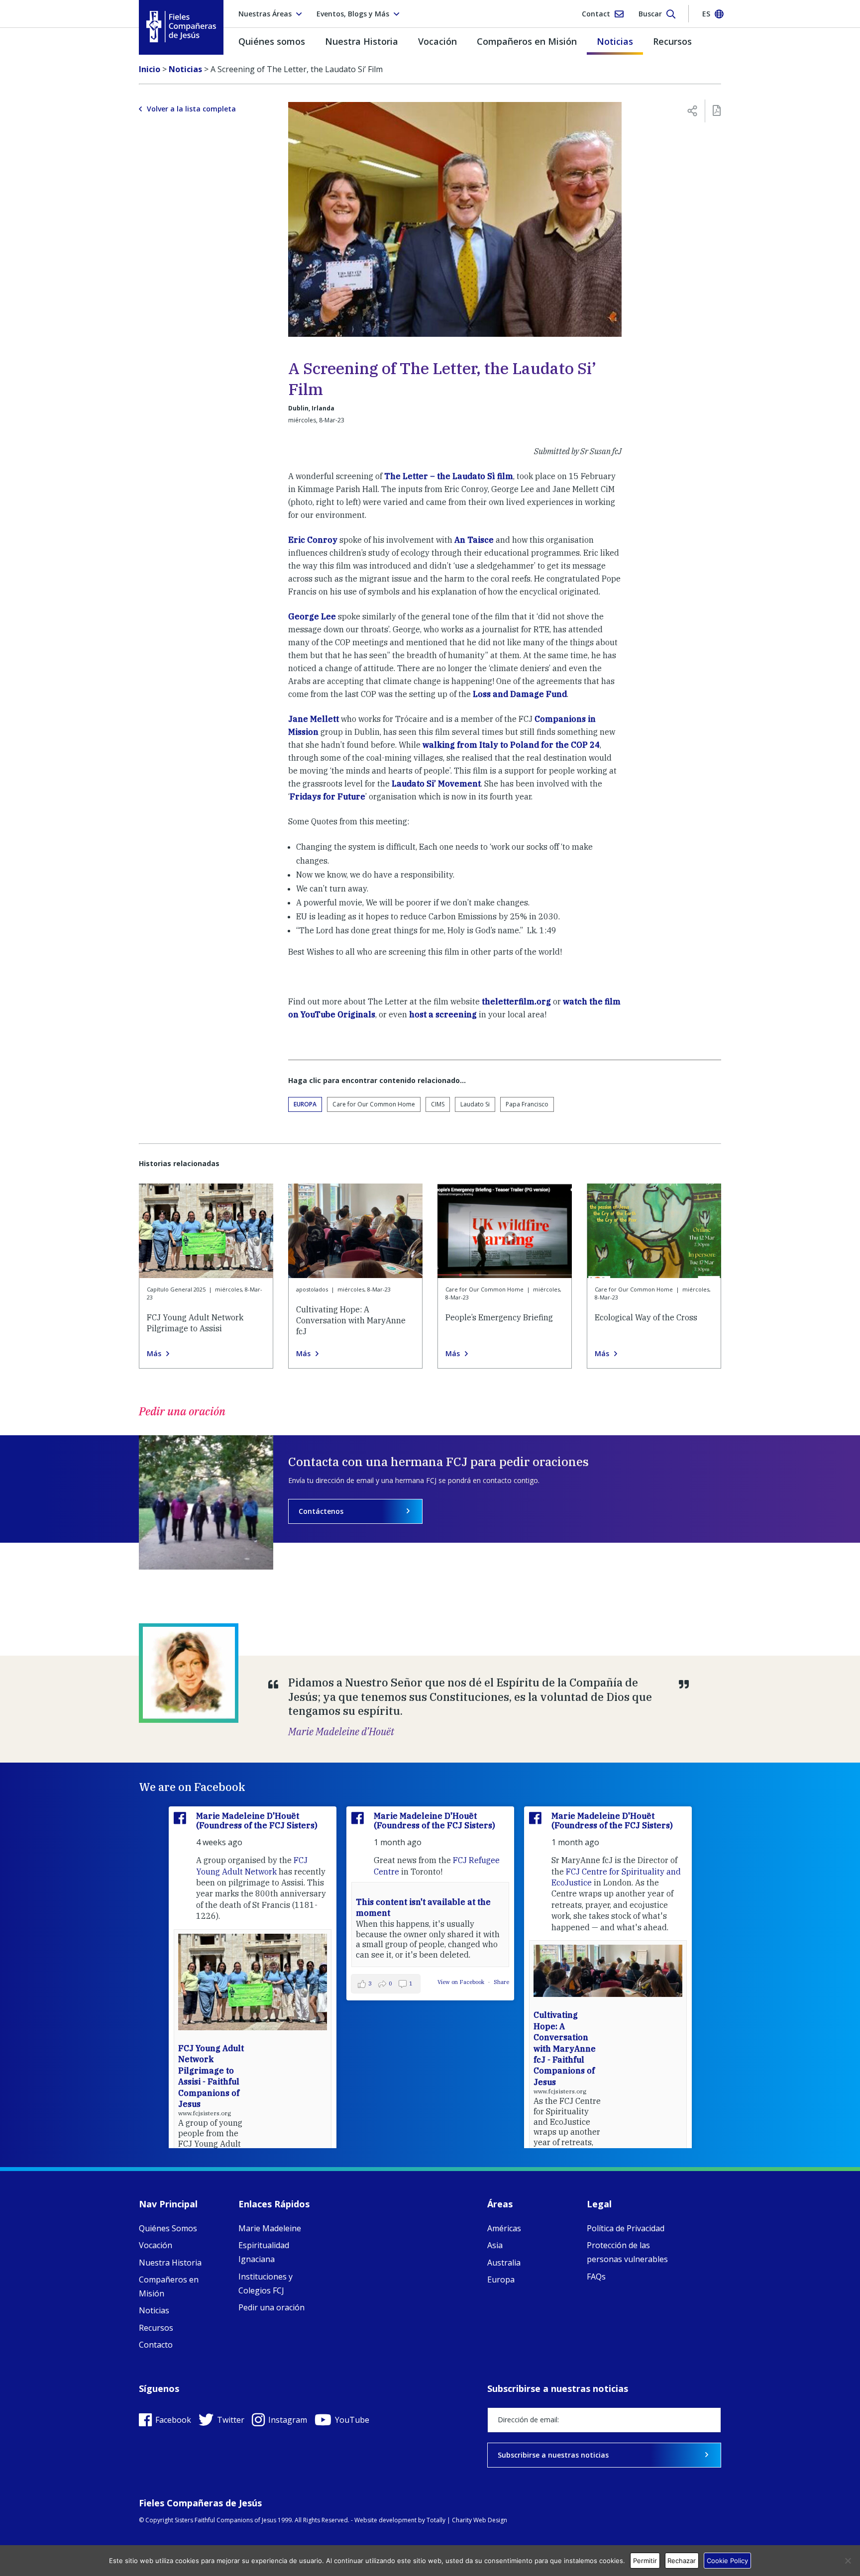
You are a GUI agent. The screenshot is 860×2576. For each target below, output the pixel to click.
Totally (436, 2520)
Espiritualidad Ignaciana (264, 2252)
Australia (504, 2263)
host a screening (443, 1014)
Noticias (615, 41)
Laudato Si (475, 1104)
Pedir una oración (271, 2307)
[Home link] (181, 27)
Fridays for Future (327, 796)
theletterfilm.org (516, 1001)
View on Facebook (462, 1982)
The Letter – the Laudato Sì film (449, 476)
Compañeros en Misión (527, 41)
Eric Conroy (313, 540)
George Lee (312, 616)
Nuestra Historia (362, 41)
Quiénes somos (272, 41)
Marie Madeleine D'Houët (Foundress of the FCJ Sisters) (257, 1821)
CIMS (438, 1104)
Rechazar (682, 2561)
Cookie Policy (727, 2561)
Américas (504, 2228)
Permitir (645, 2561)
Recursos (672, 41)
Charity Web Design (480, 2520)
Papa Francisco (527, 1104)
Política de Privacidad (626, 2228)
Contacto (156, 2345)
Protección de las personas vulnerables (627, 2252)
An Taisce (474, 540)
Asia (495, 2245)
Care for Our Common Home (374, 1104)
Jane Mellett (314, 719)
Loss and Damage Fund (520, 694)
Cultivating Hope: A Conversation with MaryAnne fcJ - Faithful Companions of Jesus (565, 2048)
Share (501, 1982)
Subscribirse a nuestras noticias (553, 2455)
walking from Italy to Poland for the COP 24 (511, 745)
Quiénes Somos (168, 2228)
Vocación (437, 41)
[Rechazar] (848, 2561)
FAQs (596, 2277)
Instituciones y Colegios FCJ (266, 2283)
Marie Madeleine (270, 2228)
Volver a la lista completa (191, 109)
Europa (305, 1104)
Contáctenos (321, 1511)
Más (154, 1354)
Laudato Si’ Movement (436, 784)
